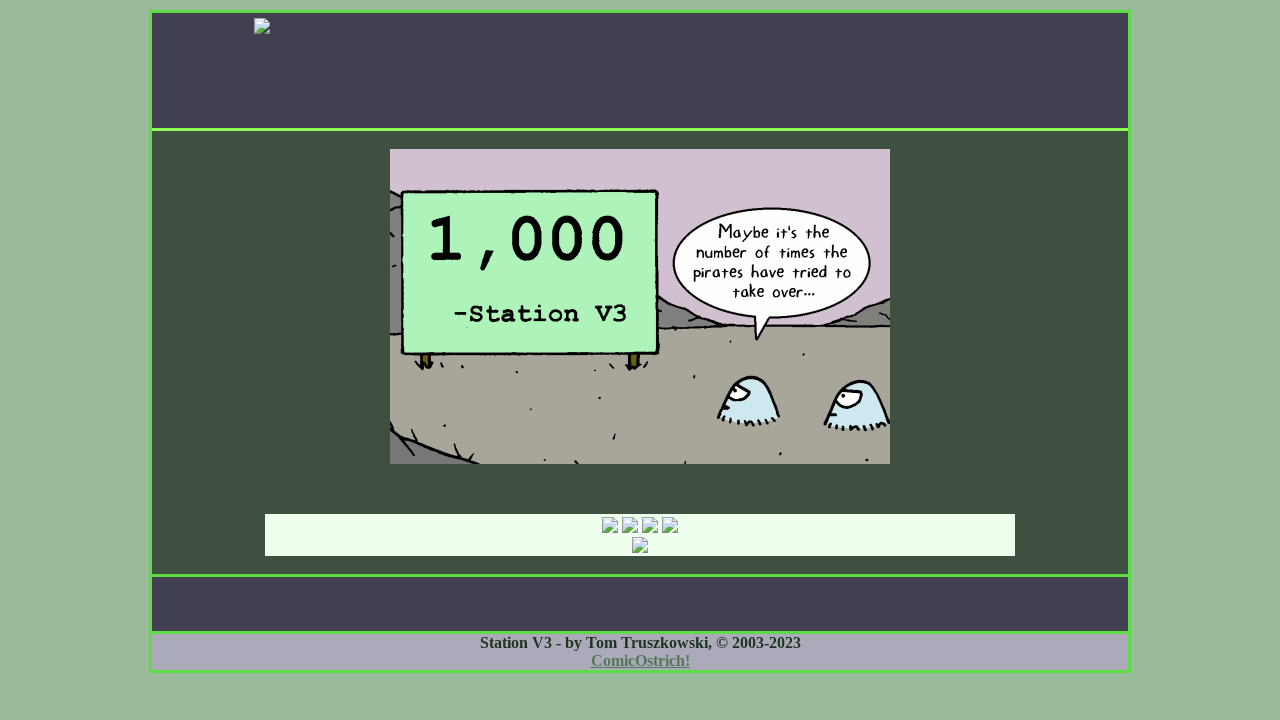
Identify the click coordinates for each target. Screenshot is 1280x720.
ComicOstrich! (640, 660)
